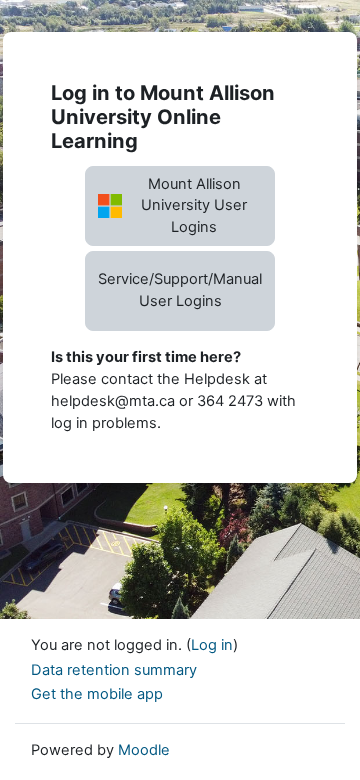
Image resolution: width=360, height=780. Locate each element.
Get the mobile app (97, 694)
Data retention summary (114, 670)
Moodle (144, 750)
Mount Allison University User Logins (194, 206)
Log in (212, 645)
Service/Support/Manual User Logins (180, 290)
